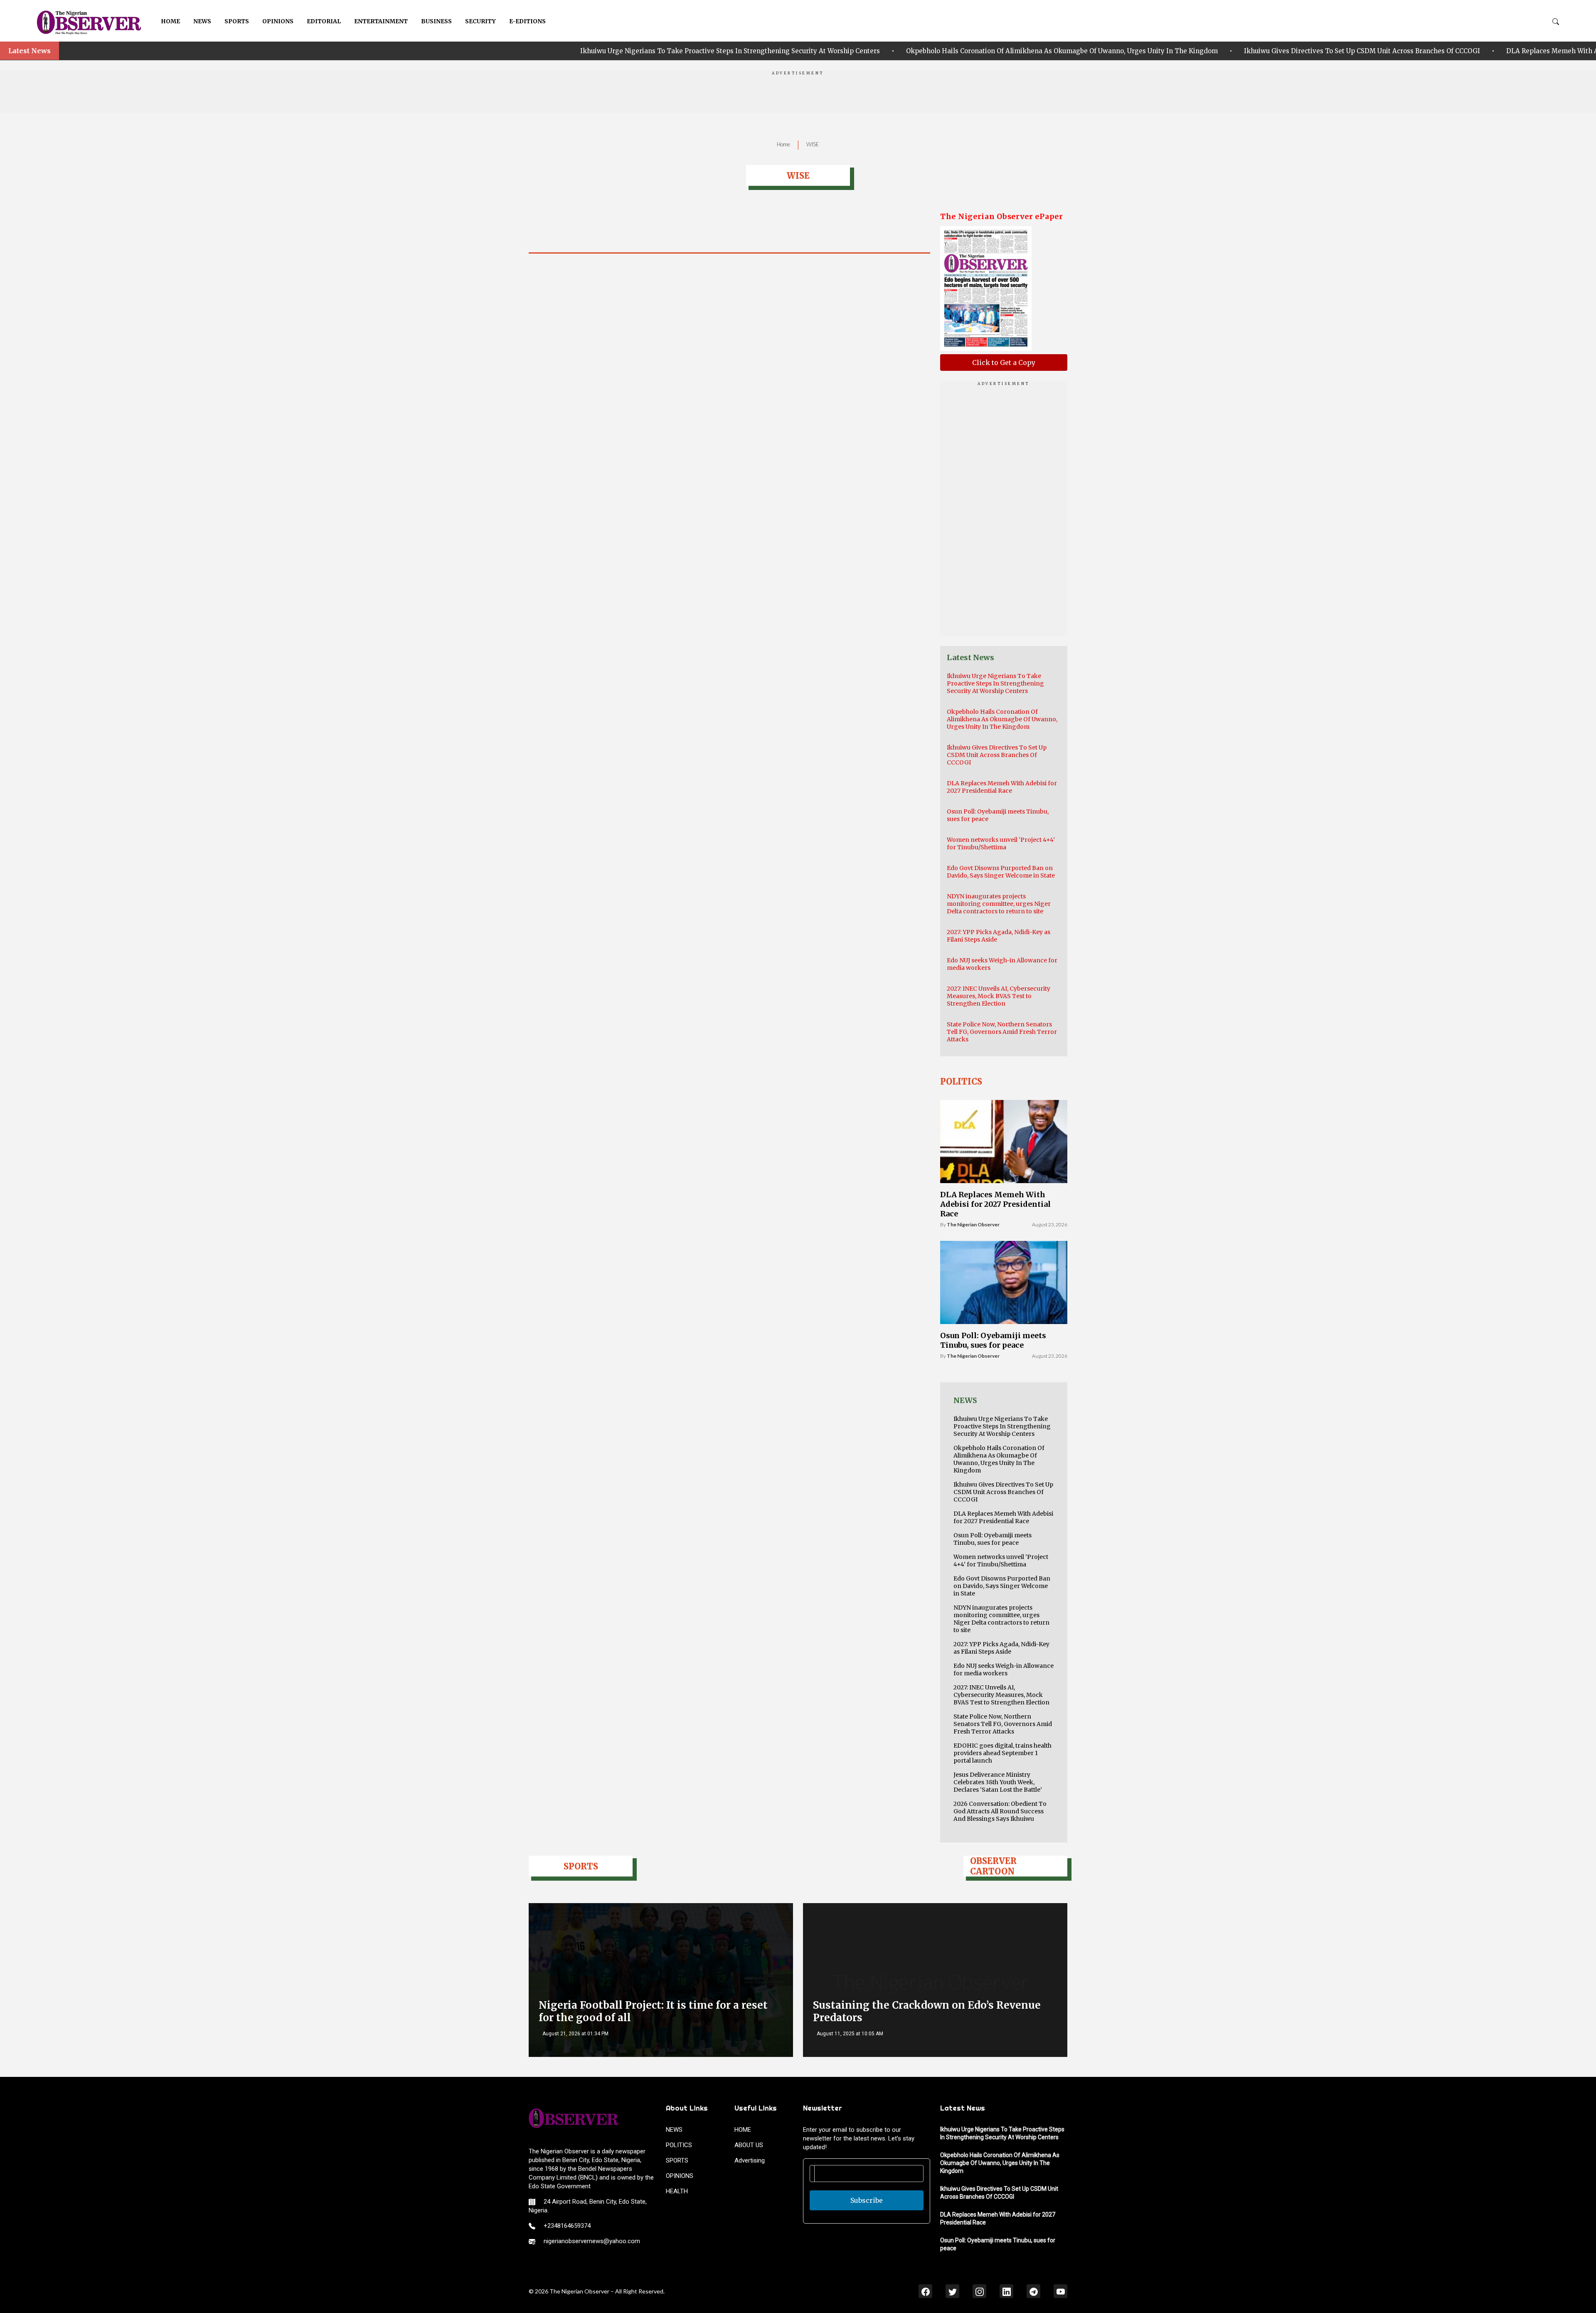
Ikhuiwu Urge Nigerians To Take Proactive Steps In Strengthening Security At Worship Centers (425, 51)
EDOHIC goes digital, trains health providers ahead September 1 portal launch (1002, 1753)
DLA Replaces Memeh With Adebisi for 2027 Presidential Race (1299, 51)
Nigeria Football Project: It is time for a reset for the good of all (653, 2011)
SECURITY (480, 21)
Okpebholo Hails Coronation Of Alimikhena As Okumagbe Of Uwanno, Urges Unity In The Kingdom (756, 51)
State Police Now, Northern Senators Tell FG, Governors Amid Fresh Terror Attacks (1002, 1032)
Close (1484, 2291)
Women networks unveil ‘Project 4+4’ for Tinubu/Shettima (1001, 843)
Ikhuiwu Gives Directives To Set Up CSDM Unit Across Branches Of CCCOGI (1057, 51)
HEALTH (677, 2191)
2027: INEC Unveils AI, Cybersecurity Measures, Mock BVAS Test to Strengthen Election (999, 996)
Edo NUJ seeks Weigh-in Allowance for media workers (1004, 1669)
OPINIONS (278, 21)
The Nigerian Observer (973, 1224)
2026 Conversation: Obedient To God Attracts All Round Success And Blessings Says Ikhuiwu (1000, 1811)
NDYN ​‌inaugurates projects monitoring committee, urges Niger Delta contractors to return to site (999, 904)
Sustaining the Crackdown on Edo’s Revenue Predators (927, 2011)
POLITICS (679, 2145)
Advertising (750, 2160)
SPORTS (237, 21)
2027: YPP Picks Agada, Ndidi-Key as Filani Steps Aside (1001, 1648)
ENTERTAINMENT (381, 21)
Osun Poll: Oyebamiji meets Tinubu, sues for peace (1502, 51)
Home (783, 144)
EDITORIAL (324, 21)
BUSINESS (436, 21)
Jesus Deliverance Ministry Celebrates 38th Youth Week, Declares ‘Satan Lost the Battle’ (998, 1782)
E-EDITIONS (527, 21)
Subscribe (867, 2200)
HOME (170, 21)
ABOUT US (749, 2145)
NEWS (202, 21)
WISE (813, 144)
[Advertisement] (798, 95)
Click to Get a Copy (1004, 362)
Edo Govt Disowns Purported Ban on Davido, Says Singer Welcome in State (1001, 872)
